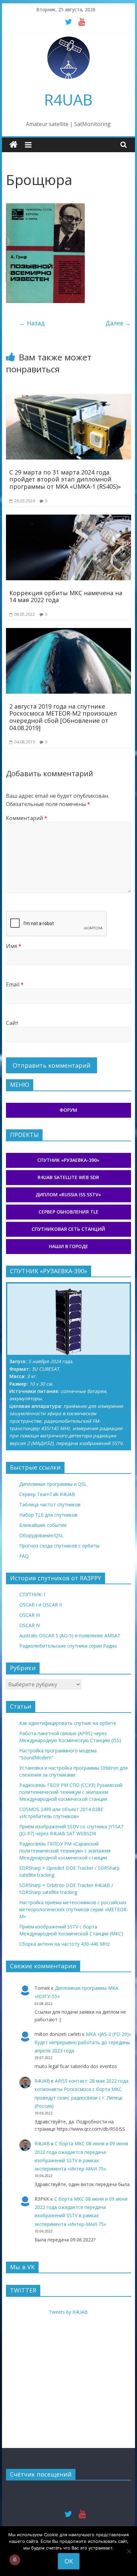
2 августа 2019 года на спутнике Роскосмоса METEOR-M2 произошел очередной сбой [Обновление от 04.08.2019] (63, 717)
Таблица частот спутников (50, 1505)
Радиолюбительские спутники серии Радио (68, 1646)
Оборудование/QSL (41, 1535)
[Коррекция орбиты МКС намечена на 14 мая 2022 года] (68, 519)
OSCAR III (30, 1615)
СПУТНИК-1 (33, 1594)
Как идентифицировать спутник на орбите (68, 1723)
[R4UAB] (13, 145)
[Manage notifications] (15, 2560)
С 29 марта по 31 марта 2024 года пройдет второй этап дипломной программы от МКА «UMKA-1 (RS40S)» (65, 479)
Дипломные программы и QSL (53, 1484)
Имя (14, 946)
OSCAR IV (30, 1625)
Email (15, 984)
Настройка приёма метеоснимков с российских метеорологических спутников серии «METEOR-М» (74, 1909)
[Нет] (129, 2551)
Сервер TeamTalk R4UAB (47, 1494)
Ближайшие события (43, 1525)
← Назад (32, 323)
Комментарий (27, 818)
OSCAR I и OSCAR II (41, 1605)
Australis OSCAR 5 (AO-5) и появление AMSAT (70, 1635)
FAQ (24, 1556)
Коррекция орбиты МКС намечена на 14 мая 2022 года (66, 597)
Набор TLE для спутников (48, 1515)
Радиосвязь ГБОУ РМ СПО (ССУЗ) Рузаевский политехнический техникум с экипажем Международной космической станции (71, 1792)
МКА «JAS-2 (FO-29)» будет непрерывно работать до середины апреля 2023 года (83, 2042)
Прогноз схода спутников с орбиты (59, 1546)
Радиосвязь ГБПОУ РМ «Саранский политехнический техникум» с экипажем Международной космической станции (65, 1851)
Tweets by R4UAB (68, 2312)
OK (69, 2561)
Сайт (12, 1023)
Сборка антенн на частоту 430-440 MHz (65, 1944)
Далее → (118, 323)
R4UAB (68, 99)
